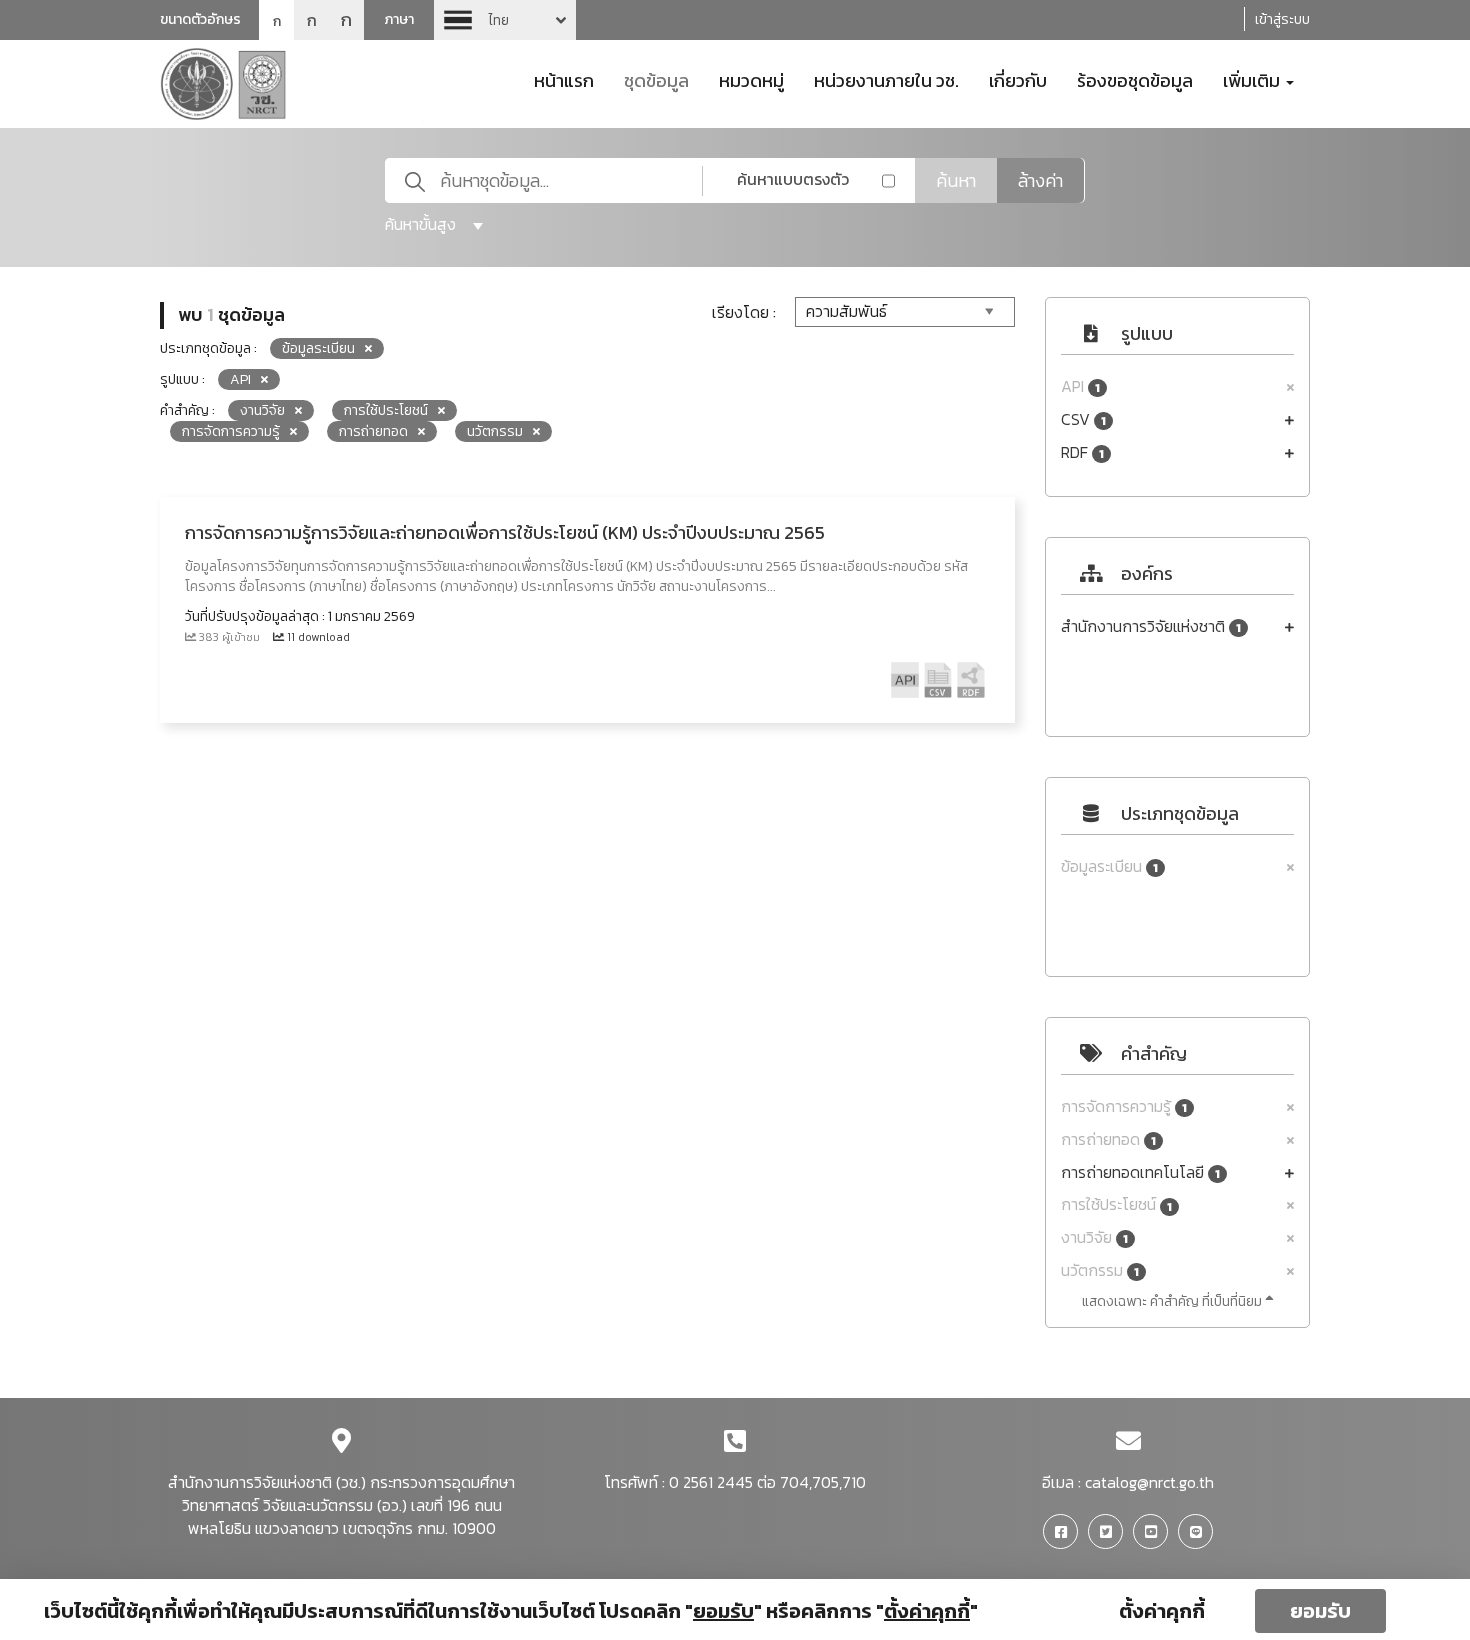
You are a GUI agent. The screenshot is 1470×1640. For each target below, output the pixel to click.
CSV (1083, 419)
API (1080, 386)
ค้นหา (956, 180)
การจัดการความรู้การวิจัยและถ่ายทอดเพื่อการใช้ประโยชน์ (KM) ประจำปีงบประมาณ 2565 (505, 532)
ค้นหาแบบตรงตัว (793, 179)
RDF (1082, 452)
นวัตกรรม (1100, 1270)
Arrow (505, 20)
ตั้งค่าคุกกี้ (1162, 1611)
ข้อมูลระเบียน (1109, 866)
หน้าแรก (564, 79)
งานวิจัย (1094, 1237)
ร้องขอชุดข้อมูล (1135, 79)
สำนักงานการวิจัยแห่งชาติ (1151, 626)
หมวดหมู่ (751, 79)
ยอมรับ (1320, 1611)
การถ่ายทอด (1108, 1139)
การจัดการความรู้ (1124, 1106)
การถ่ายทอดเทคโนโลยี (1140, 1172)
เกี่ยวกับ (1018, 79)
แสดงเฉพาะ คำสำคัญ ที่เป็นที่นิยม (1173, 1301)
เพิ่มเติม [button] (1253, 79)
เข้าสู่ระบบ (1282, 19)
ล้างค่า (1040, 180)
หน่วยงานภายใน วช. (886, 79)
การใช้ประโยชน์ (1116, 1204)
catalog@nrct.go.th (1149, 1482)
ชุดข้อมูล (656, 79)
